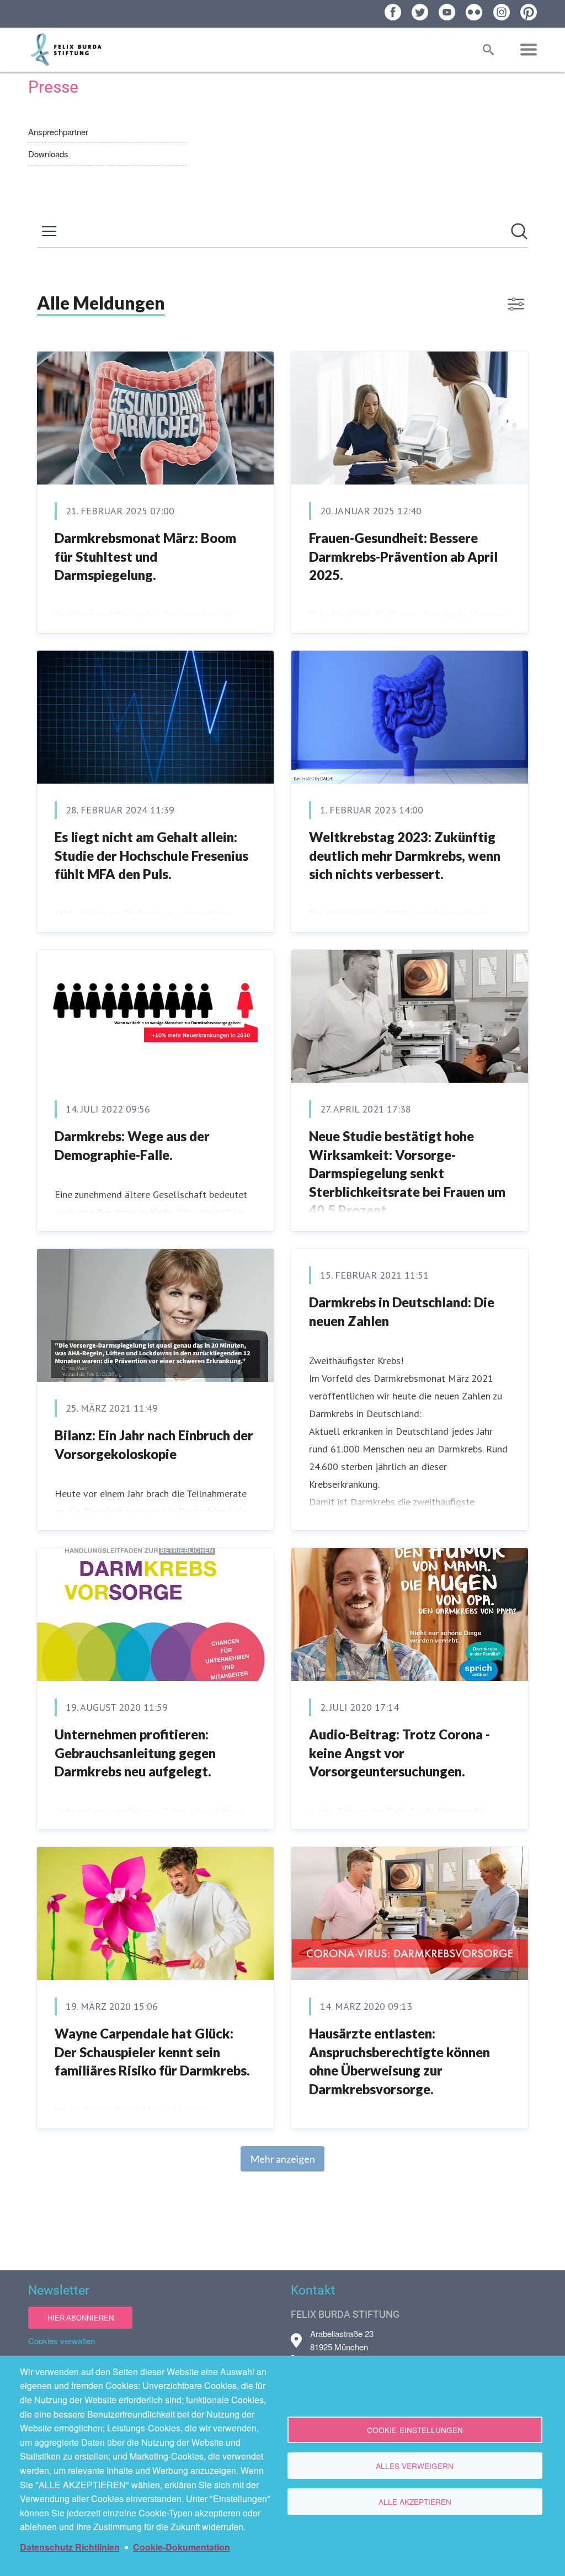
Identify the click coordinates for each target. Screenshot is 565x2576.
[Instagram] (502, 12)
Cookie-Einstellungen (415, 2430)
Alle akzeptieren (415, 2502)
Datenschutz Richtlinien (70, 2547)
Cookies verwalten (62, 2341)
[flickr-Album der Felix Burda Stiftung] (474, 12)
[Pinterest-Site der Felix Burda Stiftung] (529, 12)
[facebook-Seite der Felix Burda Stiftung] (393, 12)
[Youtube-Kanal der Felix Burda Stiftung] (447, 12)
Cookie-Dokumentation (182, 2547)
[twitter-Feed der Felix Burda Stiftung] (420, 12)
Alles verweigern (415, 2466)
